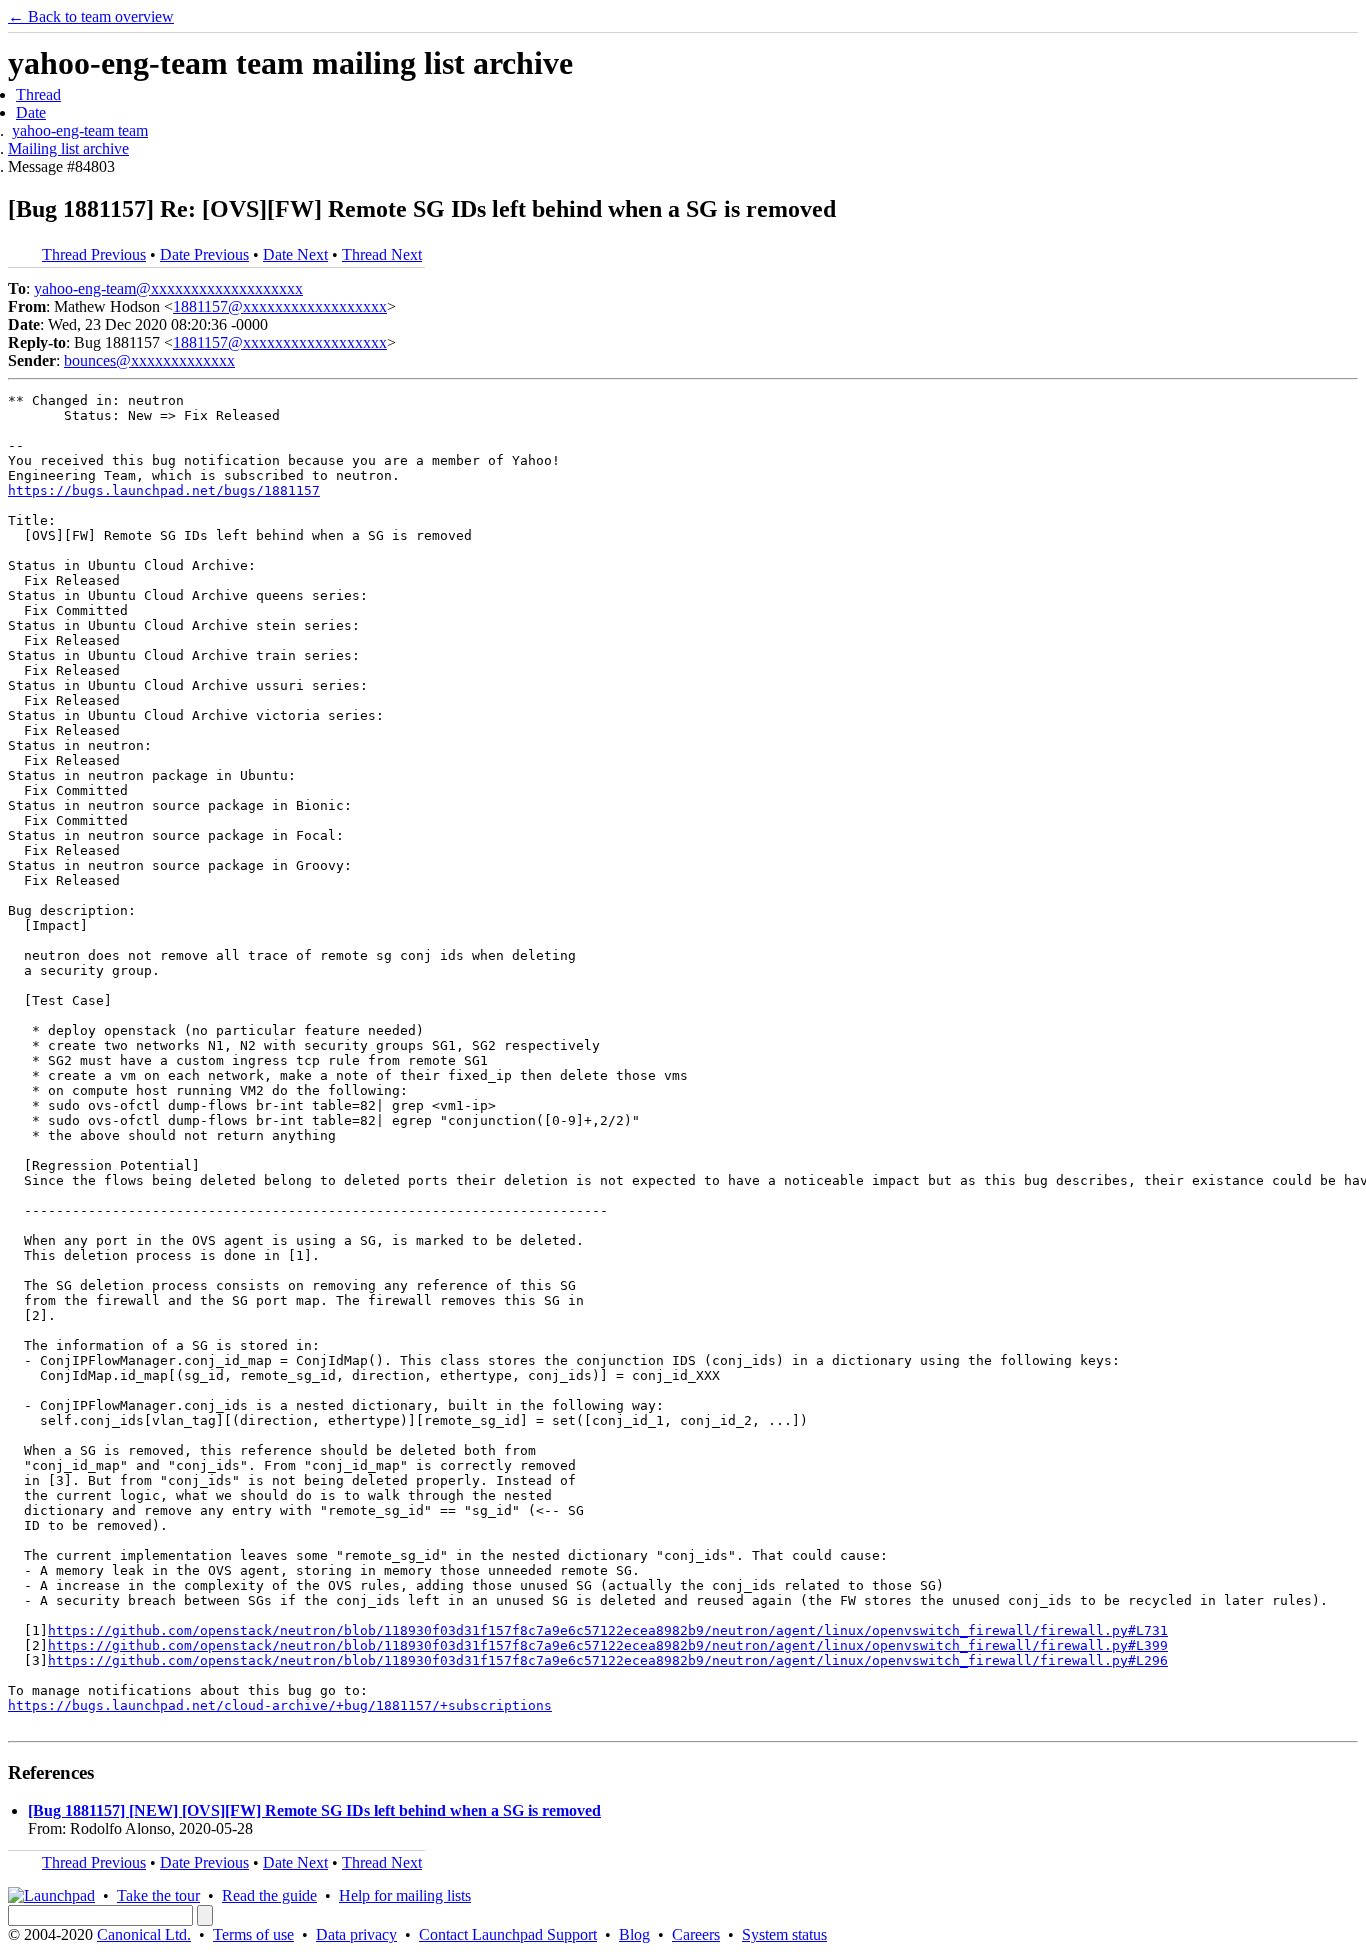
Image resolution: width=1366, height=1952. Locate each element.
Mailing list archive (68, 148)
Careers (696, 1934)
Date (31, 112)
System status (784, 1934)
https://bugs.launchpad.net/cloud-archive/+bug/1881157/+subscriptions (280, 1705)
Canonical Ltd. (144, 1934)
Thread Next (382, 254)
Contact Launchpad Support (508, 1934)
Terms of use (253, 1934)
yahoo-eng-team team (80, 130)
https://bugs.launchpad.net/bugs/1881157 (164, 490)
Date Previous (204, 254)
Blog (634, 1934)
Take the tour (158, 1895)
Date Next (295, 254)
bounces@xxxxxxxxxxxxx (149, 360)
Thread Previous (94, 254)
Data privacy (356, 1934)
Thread (38, 94)
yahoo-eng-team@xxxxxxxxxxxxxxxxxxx (168, 288)
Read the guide (269, 1895)
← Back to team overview (91, 16)
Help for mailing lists (405, 1895)
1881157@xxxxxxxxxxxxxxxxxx (280, 306)
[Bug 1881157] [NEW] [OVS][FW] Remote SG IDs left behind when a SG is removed (314, 1810)
